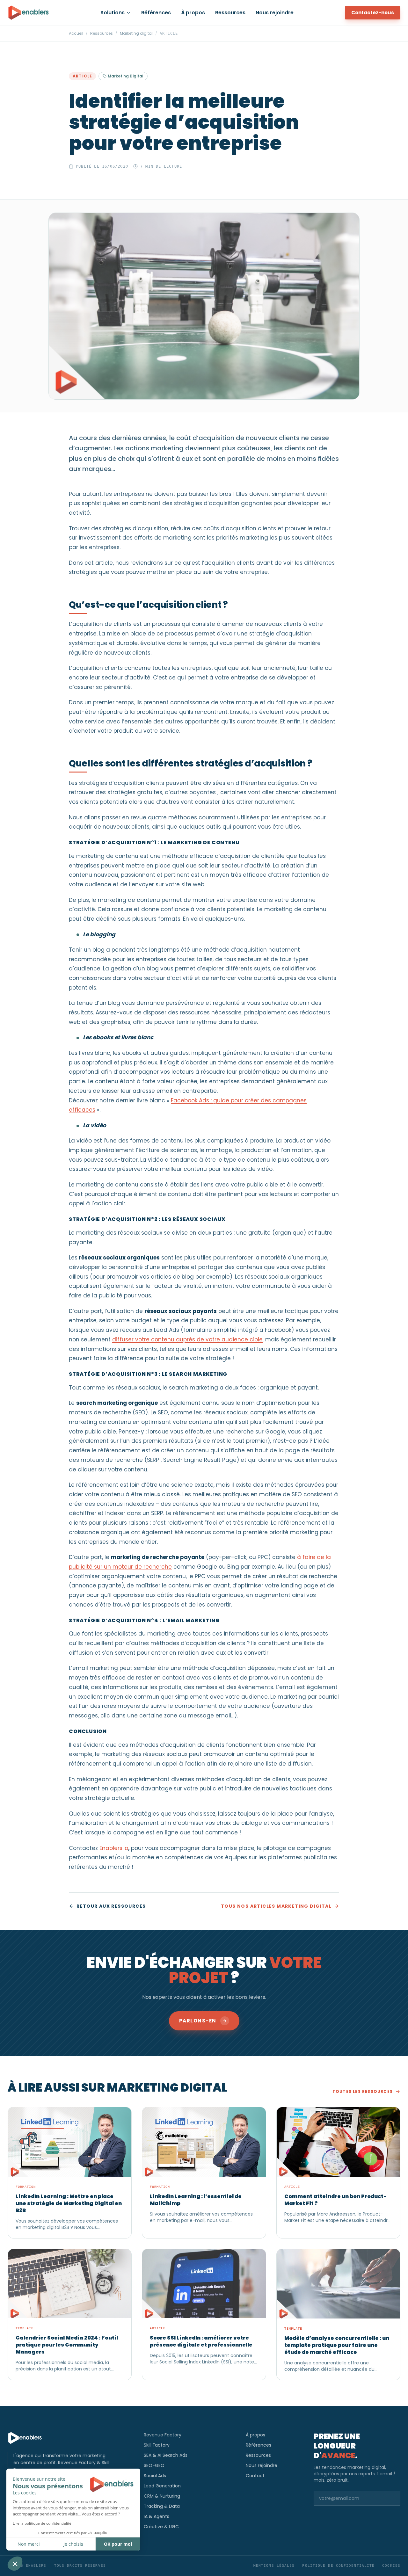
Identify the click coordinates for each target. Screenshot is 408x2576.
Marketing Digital (126, 76)
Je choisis (73, 2544)
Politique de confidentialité (338, 2566)
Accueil (76, 33)
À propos (193, 13)
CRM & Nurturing (162, 2496)
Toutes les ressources (363, 2092)
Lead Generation (162, 2486)
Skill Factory (157, 2445)
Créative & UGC (161, 2527)
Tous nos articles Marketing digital (276, 1906)
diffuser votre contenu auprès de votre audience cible (187, 1339)
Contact (255, 2476)
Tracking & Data (162, 2506)
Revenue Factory (163, 2435)
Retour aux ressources (111, 1906)
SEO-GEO (154, 2465)
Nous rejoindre (275, 13)
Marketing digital (136, 33)
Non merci (29, 2544)
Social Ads (155, 2476)
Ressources (230, 13)
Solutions (113, 13)
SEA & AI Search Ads (166, 2455)
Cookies (391, 2566)
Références (156, 13)
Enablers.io (114, 1848)
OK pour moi (118, 2544)
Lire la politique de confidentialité (42, 2523)
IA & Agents (157, 2516)
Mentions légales (274, 2566)
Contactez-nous (373, 13)
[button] (15, 2564)
